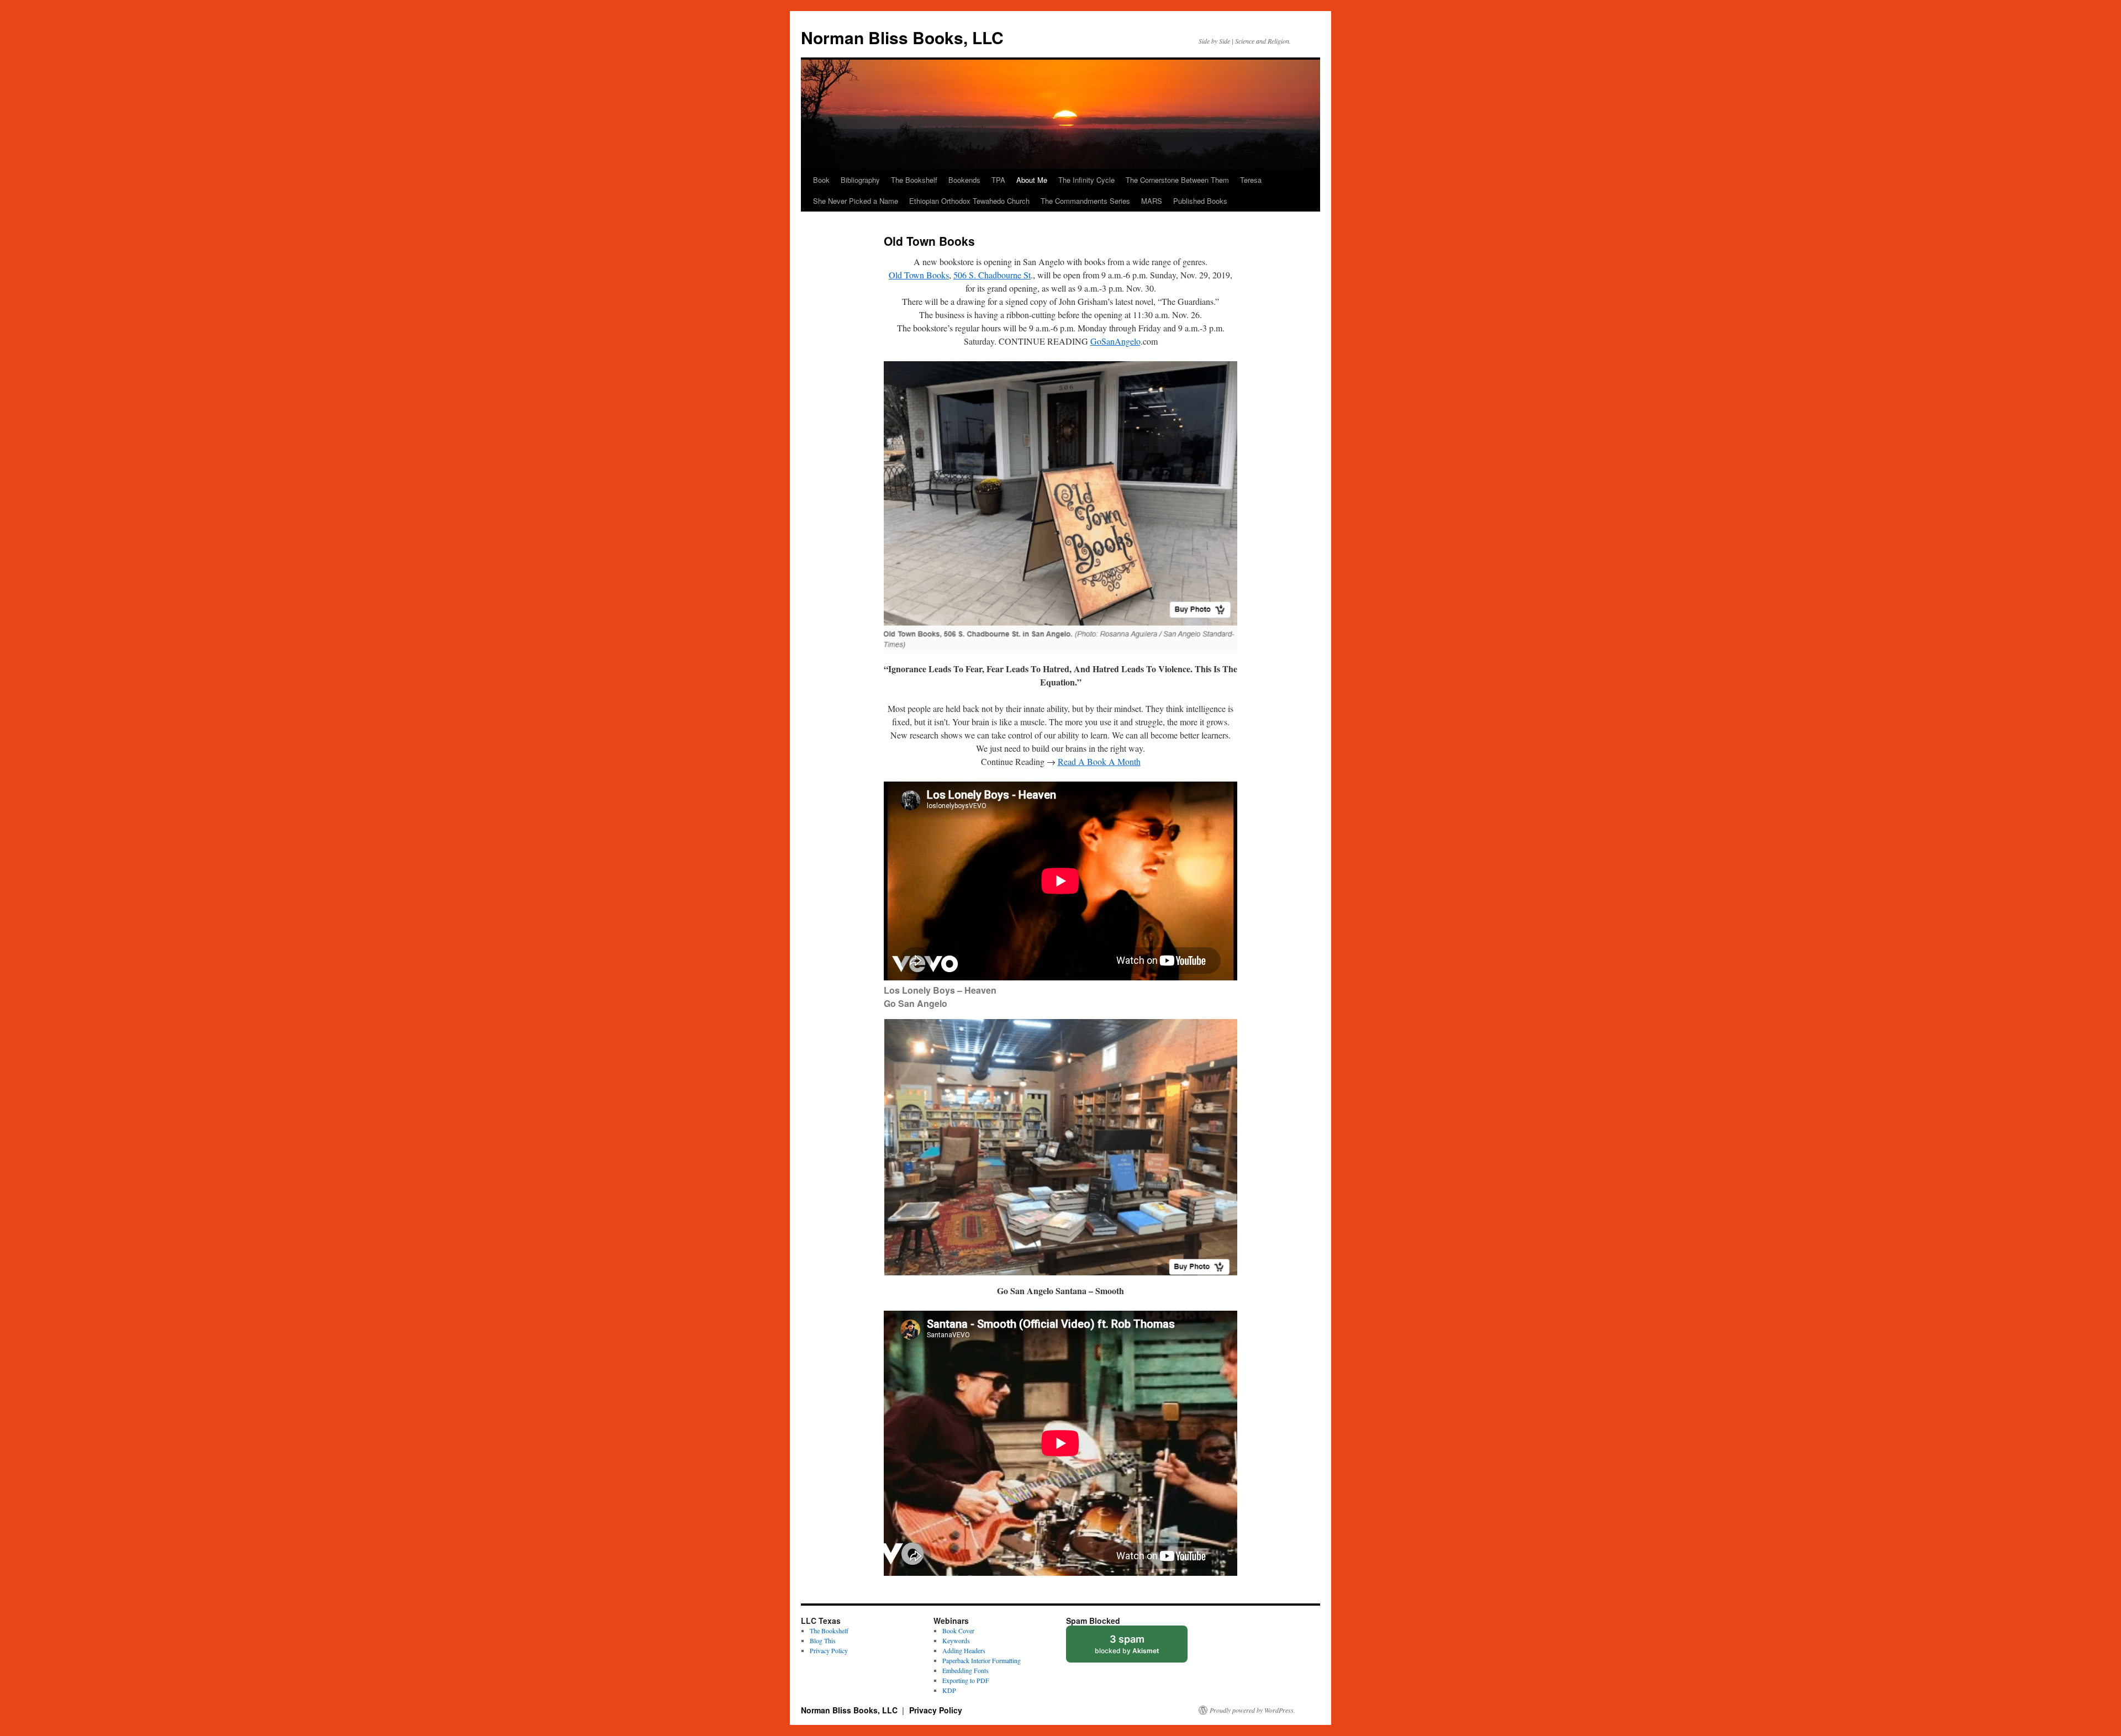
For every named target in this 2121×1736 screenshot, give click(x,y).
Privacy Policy (829, 1650)
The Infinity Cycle (1086, 180)
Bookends (964, 180)
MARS (1152, 201)
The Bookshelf (914, 180)
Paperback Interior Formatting (982, 1660)
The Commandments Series (1085, 201)
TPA (998, 180)
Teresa (1251, 180)
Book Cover (958, 1631)
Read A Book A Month (1099, 761)
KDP (949, 1690)
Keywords (956, 1640)
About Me (1032, 180)
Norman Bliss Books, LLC (902, 37)
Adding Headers (964, 1650)
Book (821, 180)
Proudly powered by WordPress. (1252, 1710)
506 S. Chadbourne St (992, 275)
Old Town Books (919, 275)
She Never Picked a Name (856, 201)
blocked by (1138, 1648)
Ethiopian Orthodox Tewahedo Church (969, 201)
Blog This (823, 1640)
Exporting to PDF (966, 1680)
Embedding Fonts (965, 1670)
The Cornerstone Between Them (1177, 180)
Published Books (1200, 201)
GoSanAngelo (1115, 341)
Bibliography (860, 180)
